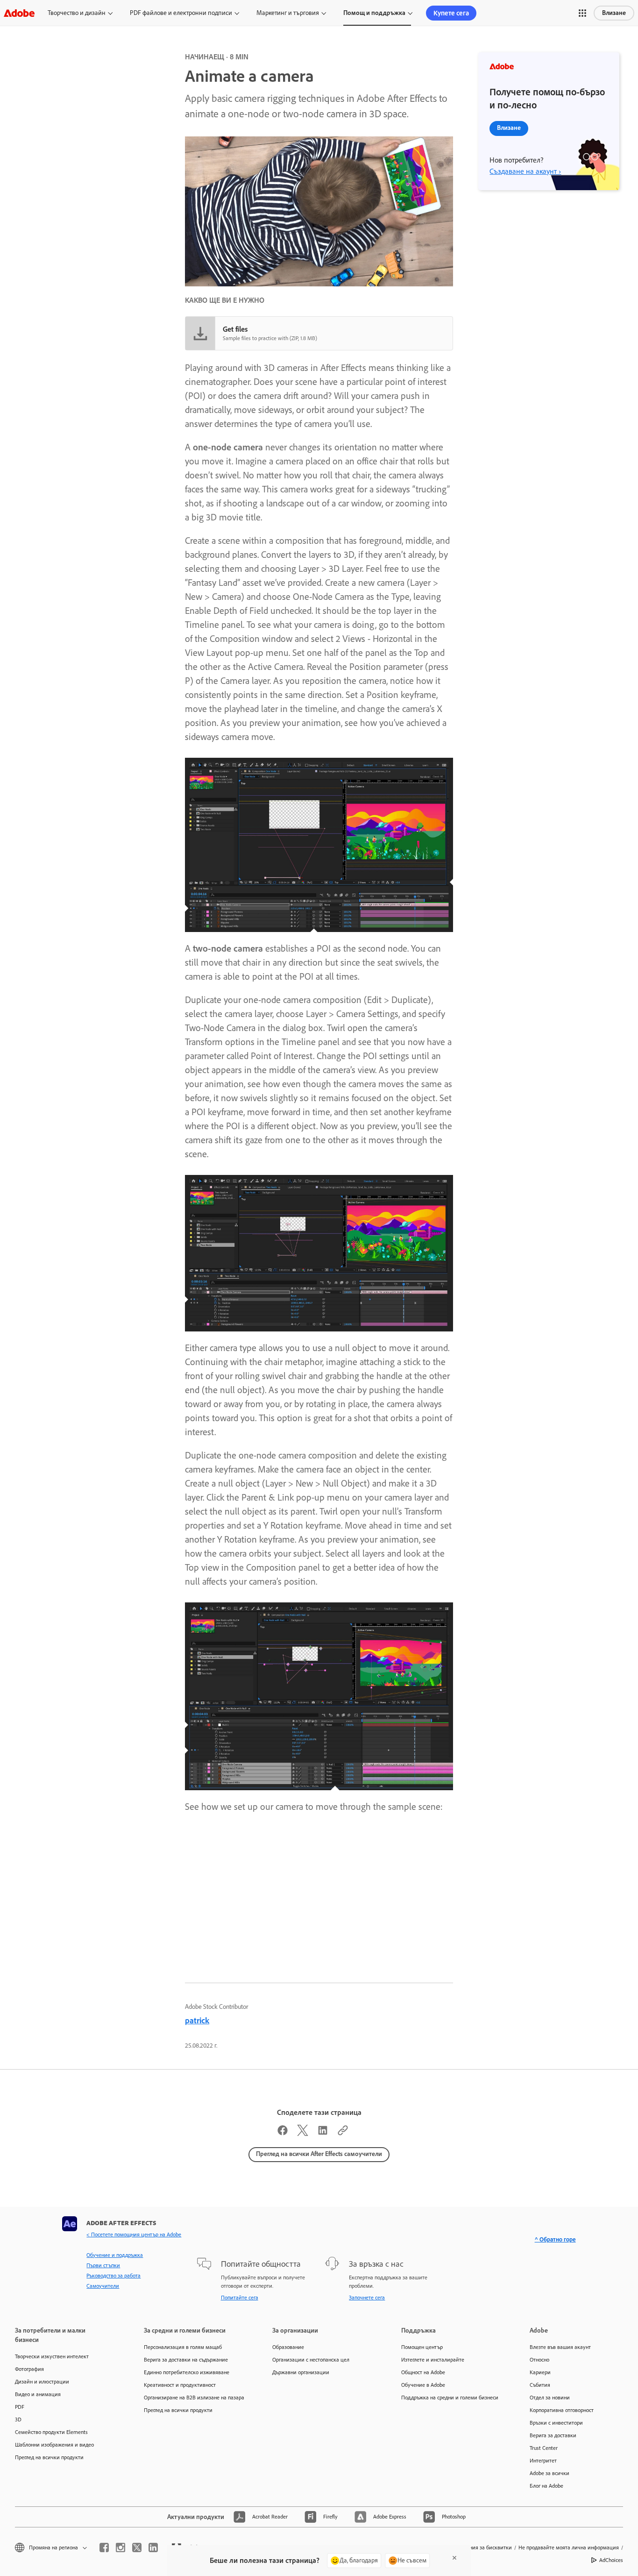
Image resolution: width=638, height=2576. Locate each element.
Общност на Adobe (423, 2372)
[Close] (454, 2558)
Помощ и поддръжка (374, 13)
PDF (20, 2407)
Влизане (614, 13)
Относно (539, 2360)
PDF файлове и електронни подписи (181, 13)
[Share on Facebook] (283, 2133)
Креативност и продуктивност (180, 2385)
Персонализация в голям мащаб (183, 2347)
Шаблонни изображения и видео (54, 2445)
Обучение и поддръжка (115, 2255)
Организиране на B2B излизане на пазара (194, 2398)
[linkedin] (153, 2548)
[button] (582, 13)
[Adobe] (19, 13)
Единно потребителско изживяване (187, 2372)
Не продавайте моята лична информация (569, 2548)
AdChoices (611, 2560)
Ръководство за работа (113, 2276)
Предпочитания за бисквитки (476, 2548)
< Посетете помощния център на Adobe (134, 2234)
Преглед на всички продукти (49, 2457)
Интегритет (543, 2461)
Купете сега (451, 13)
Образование (288, 2347)
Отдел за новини (550, 2398)
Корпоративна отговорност (562, 2410)
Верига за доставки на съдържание (186, 2360)
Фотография (29, 2369)
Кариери (540, 2372)
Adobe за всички (549, 2473)
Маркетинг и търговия (288, 13)
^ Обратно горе (555, 2239)
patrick (197, 2021)
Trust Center (544, 2448)
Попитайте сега (240, 2298)
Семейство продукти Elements (51, 2432)
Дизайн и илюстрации (42, 2382)
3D (18, 2419)
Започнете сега (367, 2298)
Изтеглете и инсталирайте (433, 2360)
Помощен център (422, 2347)
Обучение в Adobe (423, 2385)
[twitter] (137, 2548)
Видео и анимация (38, 2394)
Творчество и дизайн (77, 13)
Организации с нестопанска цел (311, 2360)
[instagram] (121, 2548)
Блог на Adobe (546, 2486)
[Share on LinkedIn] (323, 2133)
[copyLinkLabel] (343, 2133)
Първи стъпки (103, 2265)
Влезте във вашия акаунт (560, 2347)
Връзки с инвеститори (556, 2423)
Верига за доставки (553, 2435)
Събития (540, 2385)
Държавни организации (301, 2372)
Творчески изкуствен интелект (52, 2356)
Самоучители (103, 2286)
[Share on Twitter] (303, 2133)
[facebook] (104, 2548)
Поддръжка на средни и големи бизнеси (450, 2398)
